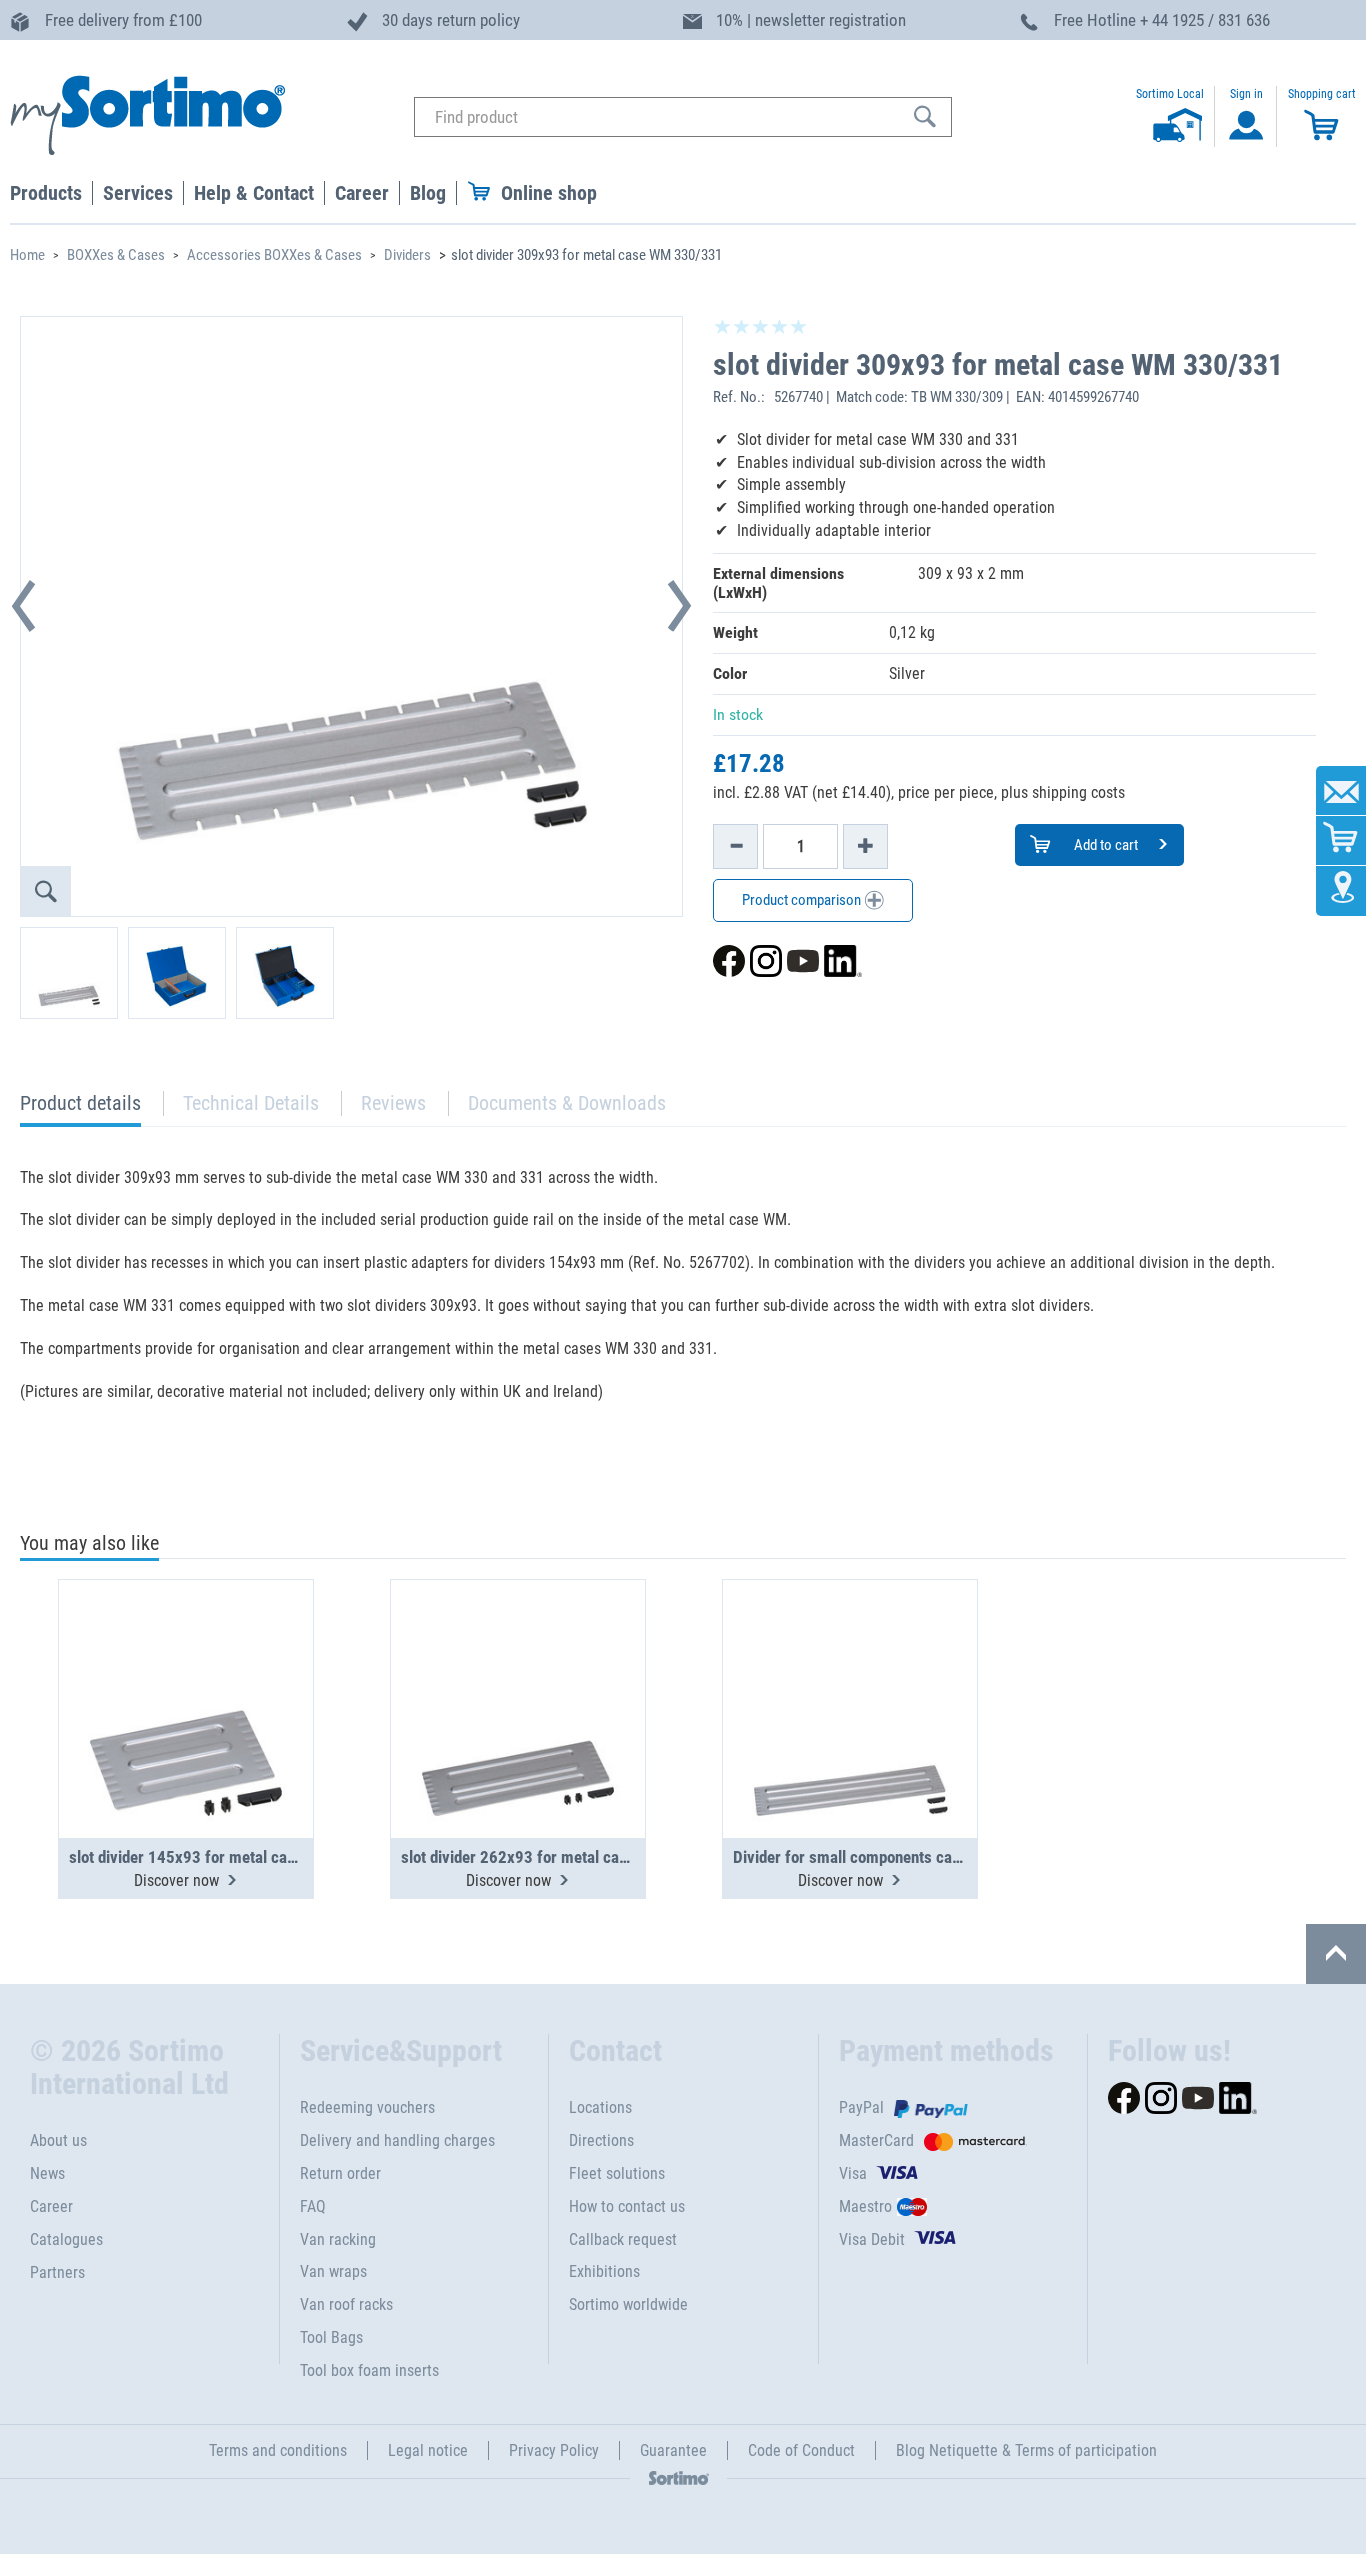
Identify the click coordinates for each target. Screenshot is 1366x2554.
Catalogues (66, 2239)
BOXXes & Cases (116, 255)
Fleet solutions (617, 2173)
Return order (340, 2173)
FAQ (313, 2206)
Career (51, 2206)
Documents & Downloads (567, 1103)
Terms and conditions (278, 2450)
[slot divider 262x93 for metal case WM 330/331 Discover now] (518, 1660)
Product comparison (803, 900)
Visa (853, 2173)
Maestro (865, 2206)
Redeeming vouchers (367, 2107)
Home (27, 255)
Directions (601, 2140)
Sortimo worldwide (628, 2304)
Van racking (338, 2239)
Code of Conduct (801, 2450)
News (47, 2173)
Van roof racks (346, 2304)
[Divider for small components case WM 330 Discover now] (850, 1660)
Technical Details (251, 1103)
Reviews (393, 1103)
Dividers (407, 255)
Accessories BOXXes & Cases (274, 255)
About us (58, 2140)
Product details (80, 1108)
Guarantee (673, 2450)
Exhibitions (604, 2271)
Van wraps (333, 2271)
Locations (600, 2107)
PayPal (861, 2107)
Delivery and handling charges (397, 2140)
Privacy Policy (554, 2450)
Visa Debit (872, 2239)
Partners (57, 2272)
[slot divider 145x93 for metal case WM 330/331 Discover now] (186, 1660)
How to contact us (627, 2206)
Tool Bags (331, 2337)
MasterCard (876, 2140)
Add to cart (1104, 845)
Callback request (623, 2239)
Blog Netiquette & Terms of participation (1026, 2450)
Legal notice (428, 2450)
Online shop (549, 193)
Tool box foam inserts (369, 2370)
